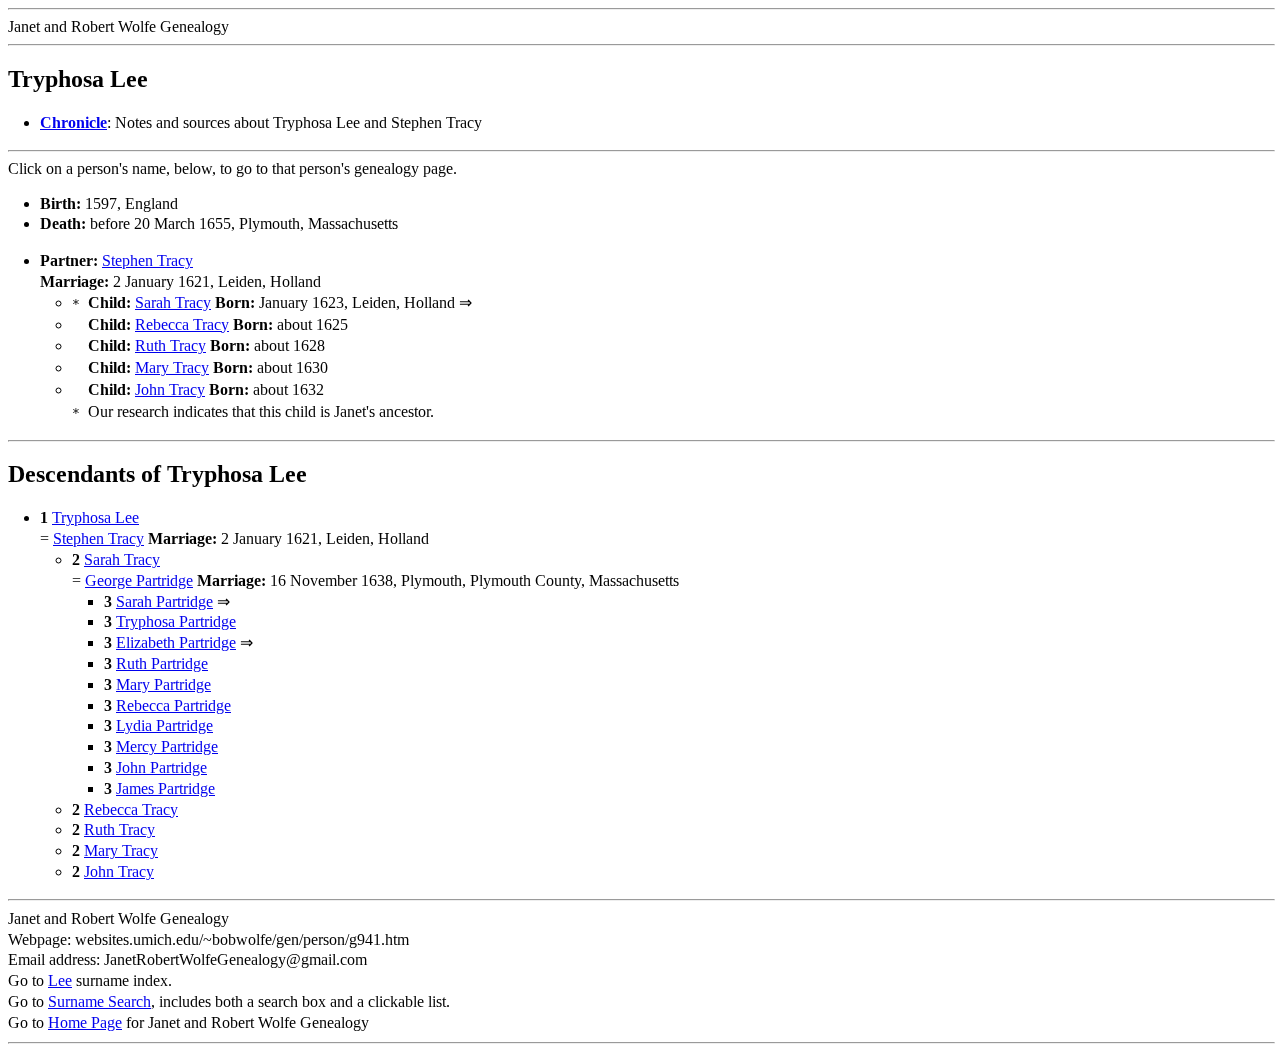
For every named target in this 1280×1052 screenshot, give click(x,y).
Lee (60, 980)
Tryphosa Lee (95, 517)
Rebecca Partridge (173, 705)
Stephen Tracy (147, 260)
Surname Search (99, 1001)
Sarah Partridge (164, 601)
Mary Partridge (163, 684)
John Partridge (161, 767)
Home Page (85, 1022)
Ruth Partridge (162, 663)
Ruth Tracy (170, 345)
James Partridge (165, 788)
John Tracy (170, 389)
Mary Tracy (172, 367)
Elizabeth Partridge (176, 642)
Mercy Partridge (167, 746)
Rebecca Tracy (182, 324)
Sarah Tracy (173, 302)
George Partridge (139, 580)
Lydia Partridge (164, 725)
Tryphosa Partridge (176, 621)
